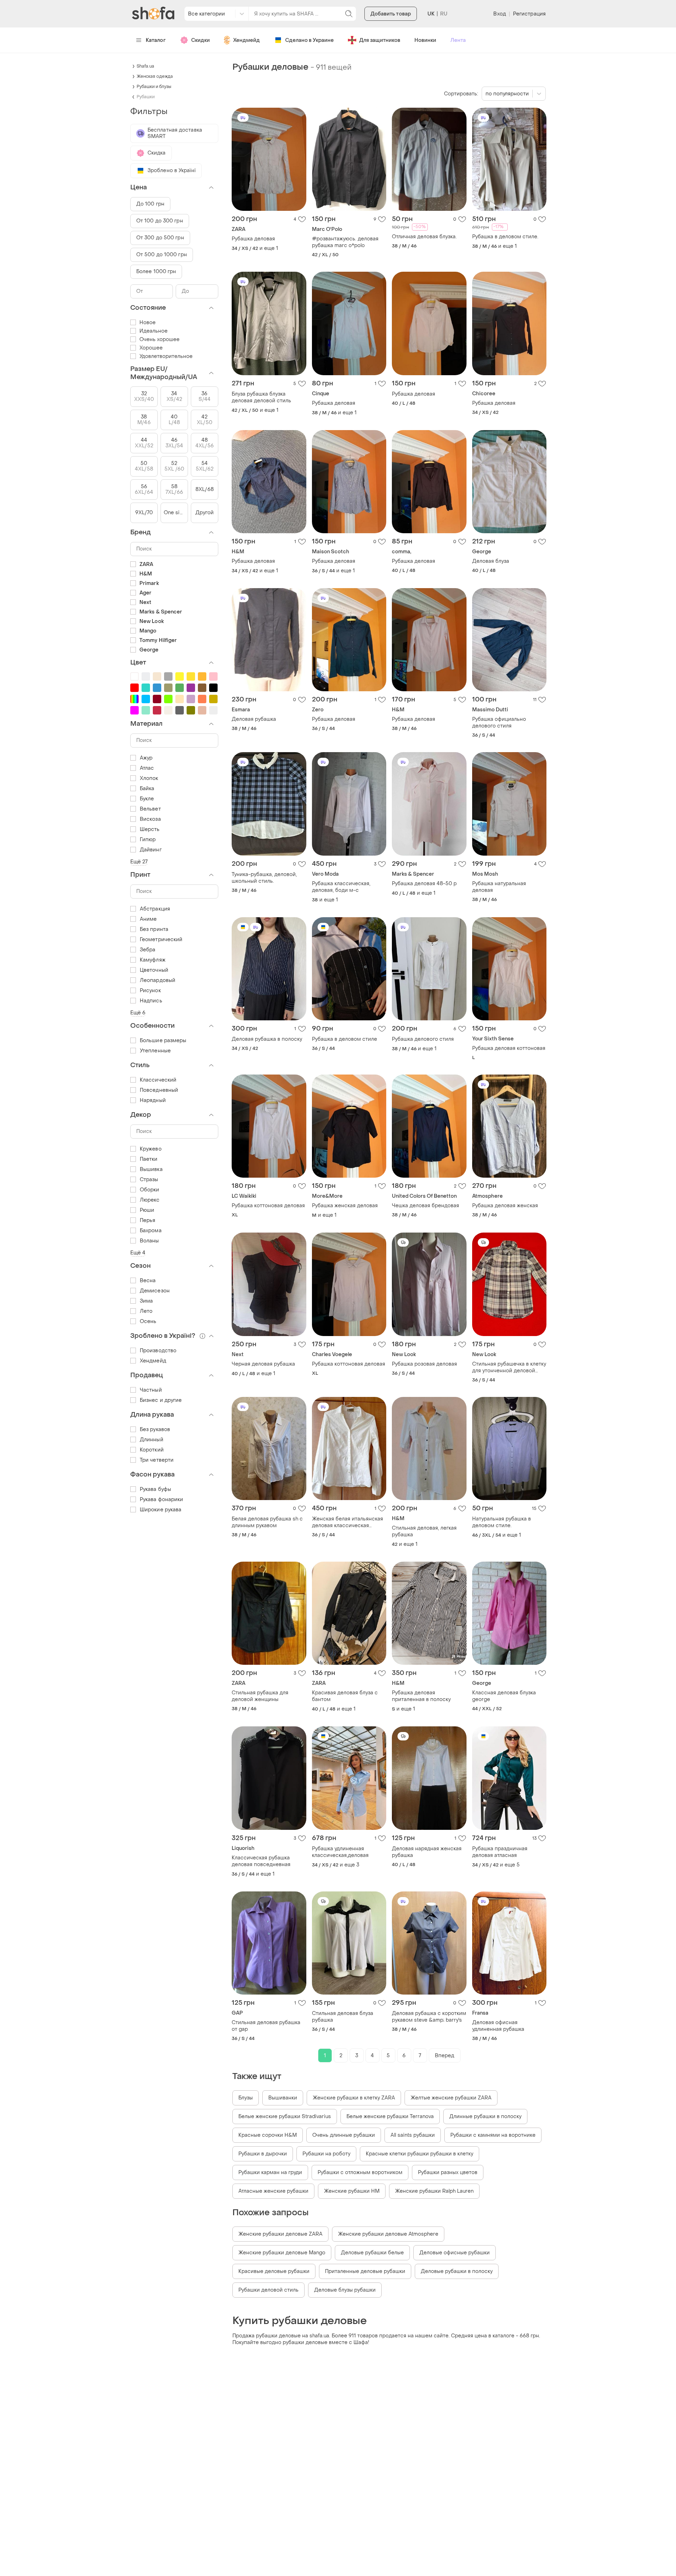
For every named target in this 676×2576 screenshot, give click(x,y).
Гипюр (148, 840)
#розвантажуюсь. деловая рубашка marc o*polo (345, 242)
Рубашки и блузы (154, 87)
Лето (146, 1311)
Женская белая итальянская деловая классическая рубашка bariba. (348, 1522)
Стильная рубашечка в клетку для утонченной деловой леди (509, 1367)
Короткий (152, 1450)
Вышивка (151, 1169)
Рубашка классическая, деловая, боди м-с (341, 887)
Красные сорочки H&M (268, 2135)
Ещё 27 (139, 862)
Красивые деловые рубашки (274, 2271)
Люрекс (150, 1200)
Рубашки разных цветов (448, 2172)
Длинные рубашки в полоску (485, 2117)
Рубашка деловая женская (505, 1206)
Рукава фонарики (162, 1500)
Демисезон (155, 1291)
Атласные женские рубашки (273, 2191)
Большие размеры (163, 1041)
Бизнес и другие (161, 1400)
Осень (148, 1321)
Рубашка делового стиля (423, 1039)
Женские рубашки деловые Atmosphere (388, 2234)
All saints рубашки (413, 2135)
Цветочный (154, 970)
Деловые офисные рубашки (455, 2253)
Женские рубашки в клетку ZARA (354, 2098)
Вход (499, 14)
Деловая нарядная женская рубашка (427, 1852)
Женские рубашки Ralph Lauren (434, 2191)
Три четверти (157, 1460)
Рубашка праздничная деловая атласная (500, 1852)
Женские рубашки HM (352, 2191)
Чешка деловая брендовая (425, 1206)
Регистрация (529, 14)
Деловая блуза (491, 561)
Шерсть (150, 829)
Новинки (425, 40)
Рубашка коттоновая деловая (268, 1206)
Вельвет (150, 809)
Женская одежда (155, 76)
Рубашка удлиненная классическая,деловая (340, 1852)
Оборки (150, 1190)
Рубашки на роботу (326, 2154)
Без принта (154, 929)
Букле (147, 799)
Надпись (151, 1001)
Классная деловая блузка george (504, 1696)
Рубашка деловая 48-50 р (424, 884)
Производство (158, 1351)
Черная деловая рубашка (263, 1364)
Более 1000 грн (156, 272)
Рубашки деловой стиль (268, 2290)
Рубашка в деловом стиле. (505, 237)
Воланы (149, 1241)
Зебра (148, 950)
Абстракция (155, 909)
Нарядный (153, 1100)
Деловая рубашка (254, 719)
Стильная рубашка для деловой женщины (260, 1696)
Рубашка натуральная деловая (499, 887)
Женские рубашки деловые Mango (282, 2253)
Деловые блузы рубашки (345, 2290)
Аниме (148, 919)
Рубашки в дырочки (263, 2154)
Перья (148, 1220)
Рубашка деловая (253, 239)
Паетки (149, 1159)
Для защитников (380, 40)
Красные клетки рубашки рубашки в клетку (420, 2154)
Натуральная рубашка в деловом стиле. (502, 1522)
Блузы (246, 2098)
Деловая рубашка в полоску (267, 1039)
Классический (158, 1080)
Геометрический (161, 940)
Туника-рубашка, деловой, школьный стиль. (264, 878)
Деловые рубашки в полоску (457, 2271)
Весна (148, 1281)
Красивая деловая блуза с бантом (345, 1696)
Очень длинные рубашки (344, 2135)
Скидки (201, 40)
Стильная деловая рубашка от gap (266, 2026)
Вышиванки (283, 2098)
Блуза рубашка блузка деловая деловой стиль (261, 397)
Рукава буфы (155, 1489)
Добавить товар (391, 14)
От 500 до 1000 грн (162, 255)
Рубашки (146, 97)
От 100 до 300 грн (160, 221)
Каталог (156, 40)
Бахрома (151, 1231)
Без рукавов (155, 1429)
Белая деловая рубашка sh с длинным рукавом (267, 1522)
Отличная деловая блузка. (424, 237)
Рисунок (150, 991)
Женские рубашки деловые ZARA (280, 2234)
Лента (458, 40)
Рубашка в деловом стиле (345, 1039)
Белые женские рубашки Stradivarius (285, 2117)
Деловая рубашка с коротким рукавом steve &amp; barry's (429, 2017)
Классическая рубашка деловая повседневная (261, 1861)
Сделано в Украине (309, 40)
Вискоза (150, 819)
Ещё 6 (138, 1013)
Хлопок (149, 778)
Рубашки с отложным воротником (360, 2172)
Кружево (151, 1149)
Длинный (152, 1440)
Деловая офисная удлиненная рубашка (498, 2026)
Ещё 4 (138, 1253)
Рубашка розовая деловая (424, 1364)
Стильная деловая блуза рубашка (343, 2017)
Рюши (147, 1210)
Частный (151, 1390)
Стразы (149, 1180)
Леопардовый (158, 980)
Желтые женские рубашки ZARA (451, 2098)
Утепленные (155, 1051)
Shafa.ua (145, 66)
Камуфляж (153, 960)
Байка (147, 789)
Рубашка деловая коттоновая (509, 1048)
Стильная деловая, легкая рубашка (424, 1531)
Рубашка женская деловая (345, 1206)
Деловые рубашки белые (372, 2253)
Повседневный (159, 1090)
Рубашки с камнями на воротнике (493, 2135)
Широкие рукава (161, 1510)
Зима (146, 1301)
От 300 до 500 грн (160, 238)
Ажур (146, 758)
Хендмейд (246, 40)
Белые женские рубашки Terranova (390, 2117)
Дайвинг (151, 850)
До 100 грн (150, 204)
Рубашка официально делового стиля (499, 723)
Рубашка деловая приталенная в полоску (421, 1696)
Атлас (147, 768)
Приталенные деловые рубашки (365, 2271)
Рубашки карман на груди (270, 2172)
